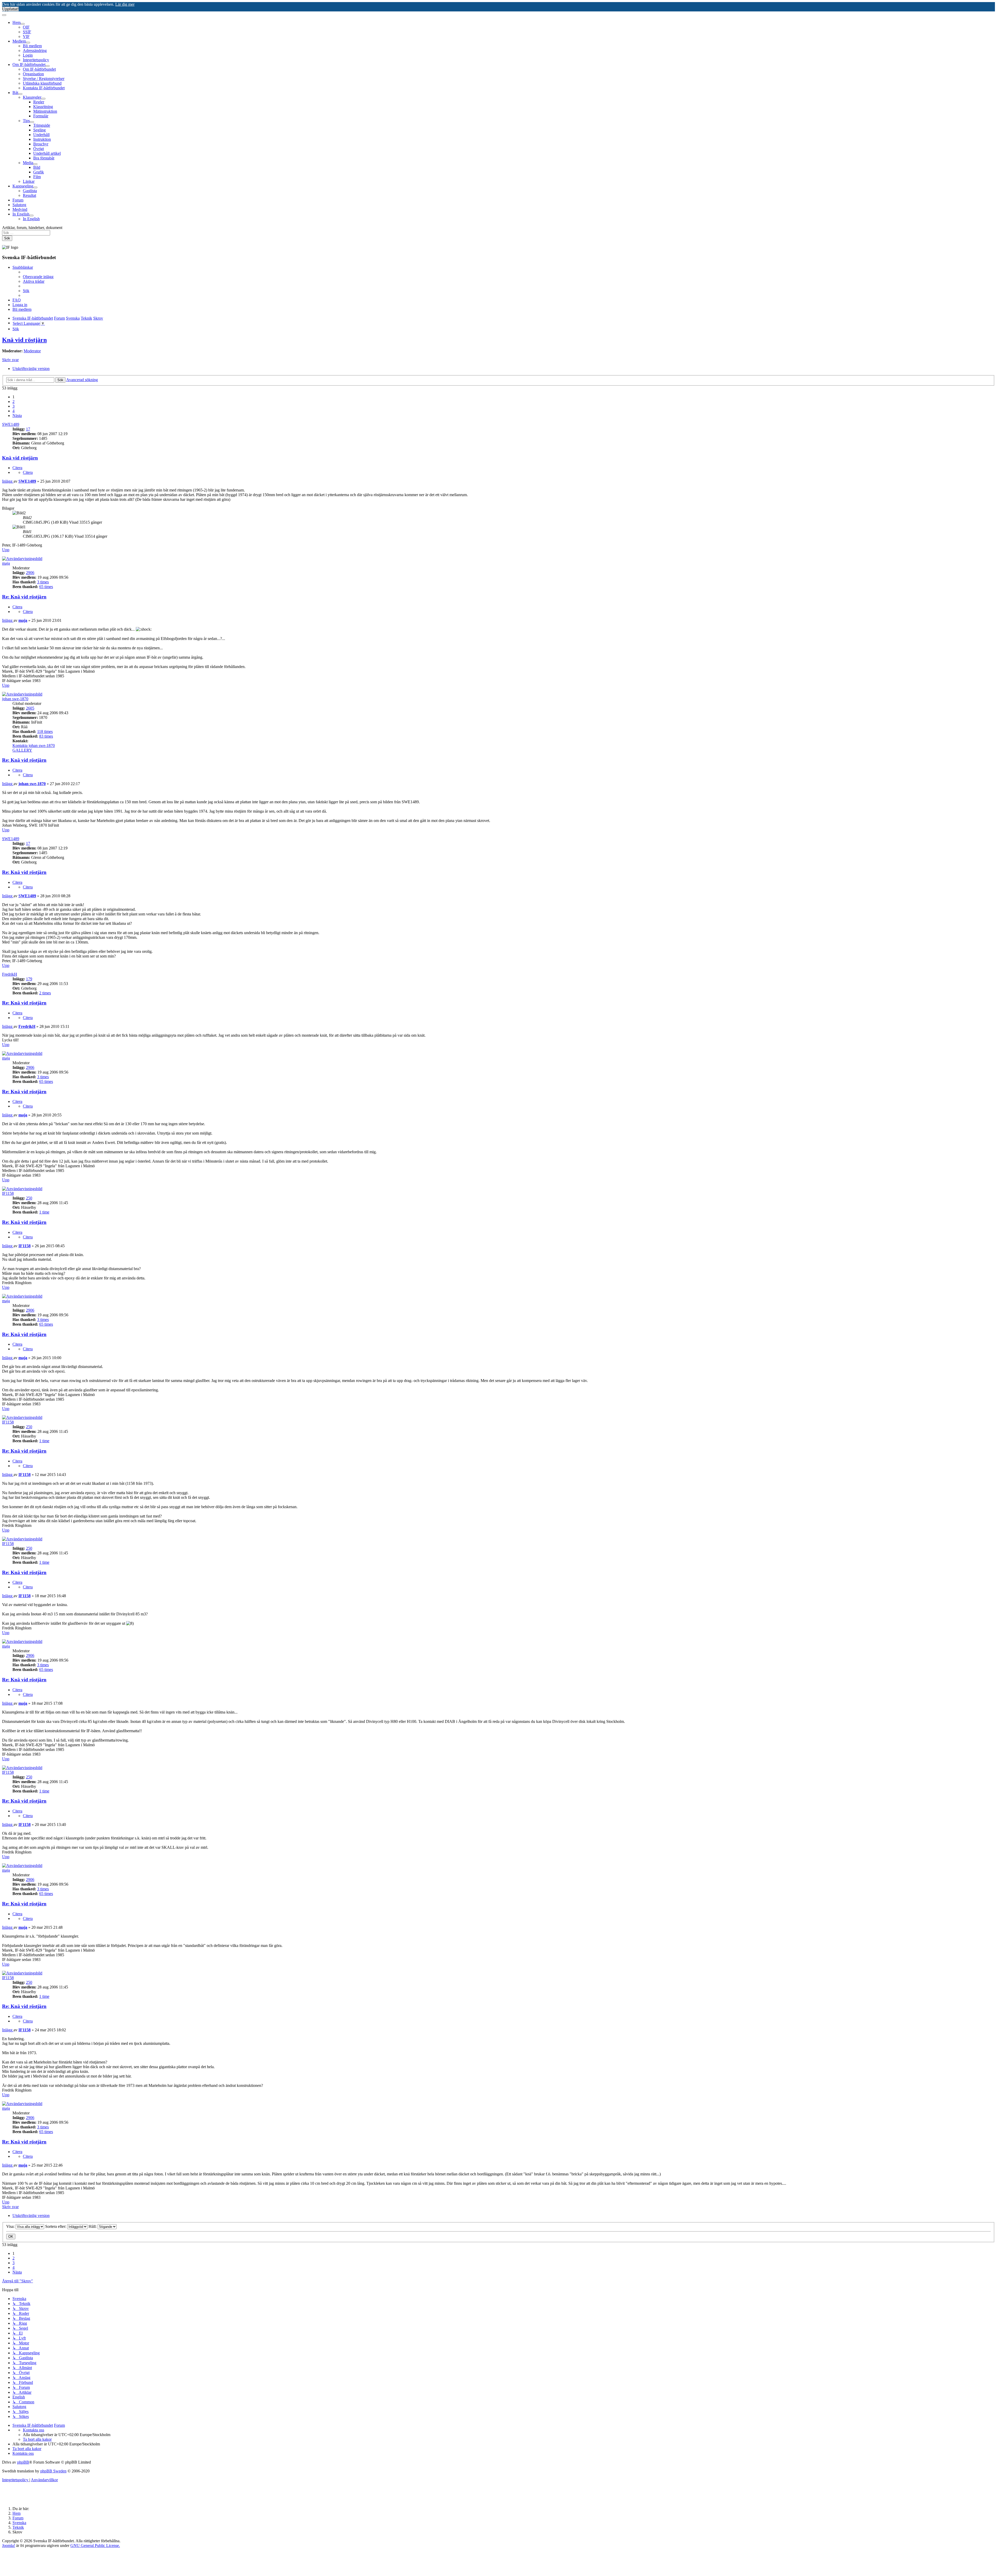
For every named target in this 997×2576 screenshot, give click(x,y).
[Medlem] (28, 43)
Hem (16, 22)
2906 (30, 573)
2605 (30, 708)
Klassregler (32, 97)
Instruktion (42, 139)
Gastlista (30, 191)
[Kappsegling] (35, 187)
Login (28, 55)
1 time (44, 1212)
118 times (45, 731)
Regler (39, 102)
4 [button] (14, 411)
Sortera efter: (56, 2226)
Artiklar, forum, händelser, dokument (32, 228)
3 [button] (14, 406)
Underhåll (41, 135)
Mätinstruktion (45, 111)
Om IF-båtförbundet (29, 65)
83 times (46, 736)
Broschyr (41, 144)
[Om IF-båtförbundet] (48, 66)
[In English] (31, 215)
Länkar (29, 181)
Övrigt (39, 149)
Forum (18, 200)
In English (21, 214)
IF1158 (8, 1193)
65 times (46, 587)
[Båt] (20, 94)
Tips (26, 121)
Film (37, 177)
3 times (43, 582)
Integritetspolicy (36, 60)
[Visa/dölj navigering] (4, 15)
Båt (15, 93)
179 (29, 979)
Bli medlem (32, 46)
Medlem (19, 41)
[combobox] (26, 233)
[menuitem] (38, 277)
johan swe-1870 (15, 699)
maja (6, 563)
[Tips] (32, 122)
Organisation (33, 74)
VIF (26, 36)
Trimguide (42, 125)
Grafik (39, 172)
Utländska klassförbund (42, 83)
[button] (17, 416)
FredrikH (10, 974)
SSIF (27, 32)
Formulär (41, 116)
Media (28, 163)
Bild (37, 167)
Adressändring (35, 50)
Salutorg (19, 205)
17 (28, 429)
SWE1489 (11, 424)
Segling (39, 130)
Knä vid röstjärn (24, 340)
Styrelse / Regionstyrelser (44, 79)
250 (29, 1198)
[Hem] (23, 24)
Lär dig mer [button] (125, 4)
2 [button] (14, 402)
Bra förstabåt (44, 158)
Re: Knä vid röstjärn (24, 597)
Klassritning (43, 107)
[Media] (35, 164)
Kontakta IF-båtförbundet (44, 88)
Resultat (29, 195)
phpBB (23, 2462)
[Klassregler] (43, 99)
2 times (45, 993)
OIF (26, 27)
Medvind (20, 209)
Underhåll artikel (47, 153)
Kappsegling (23, 186)
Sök (7, 238)
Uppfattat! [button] (10, 9)
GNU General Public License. (95, 2545)
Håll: (93, 2226)
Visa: (11, 2226)
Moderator (32, 351)
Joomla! (9, 2545)
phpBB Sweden (53, 2471)
